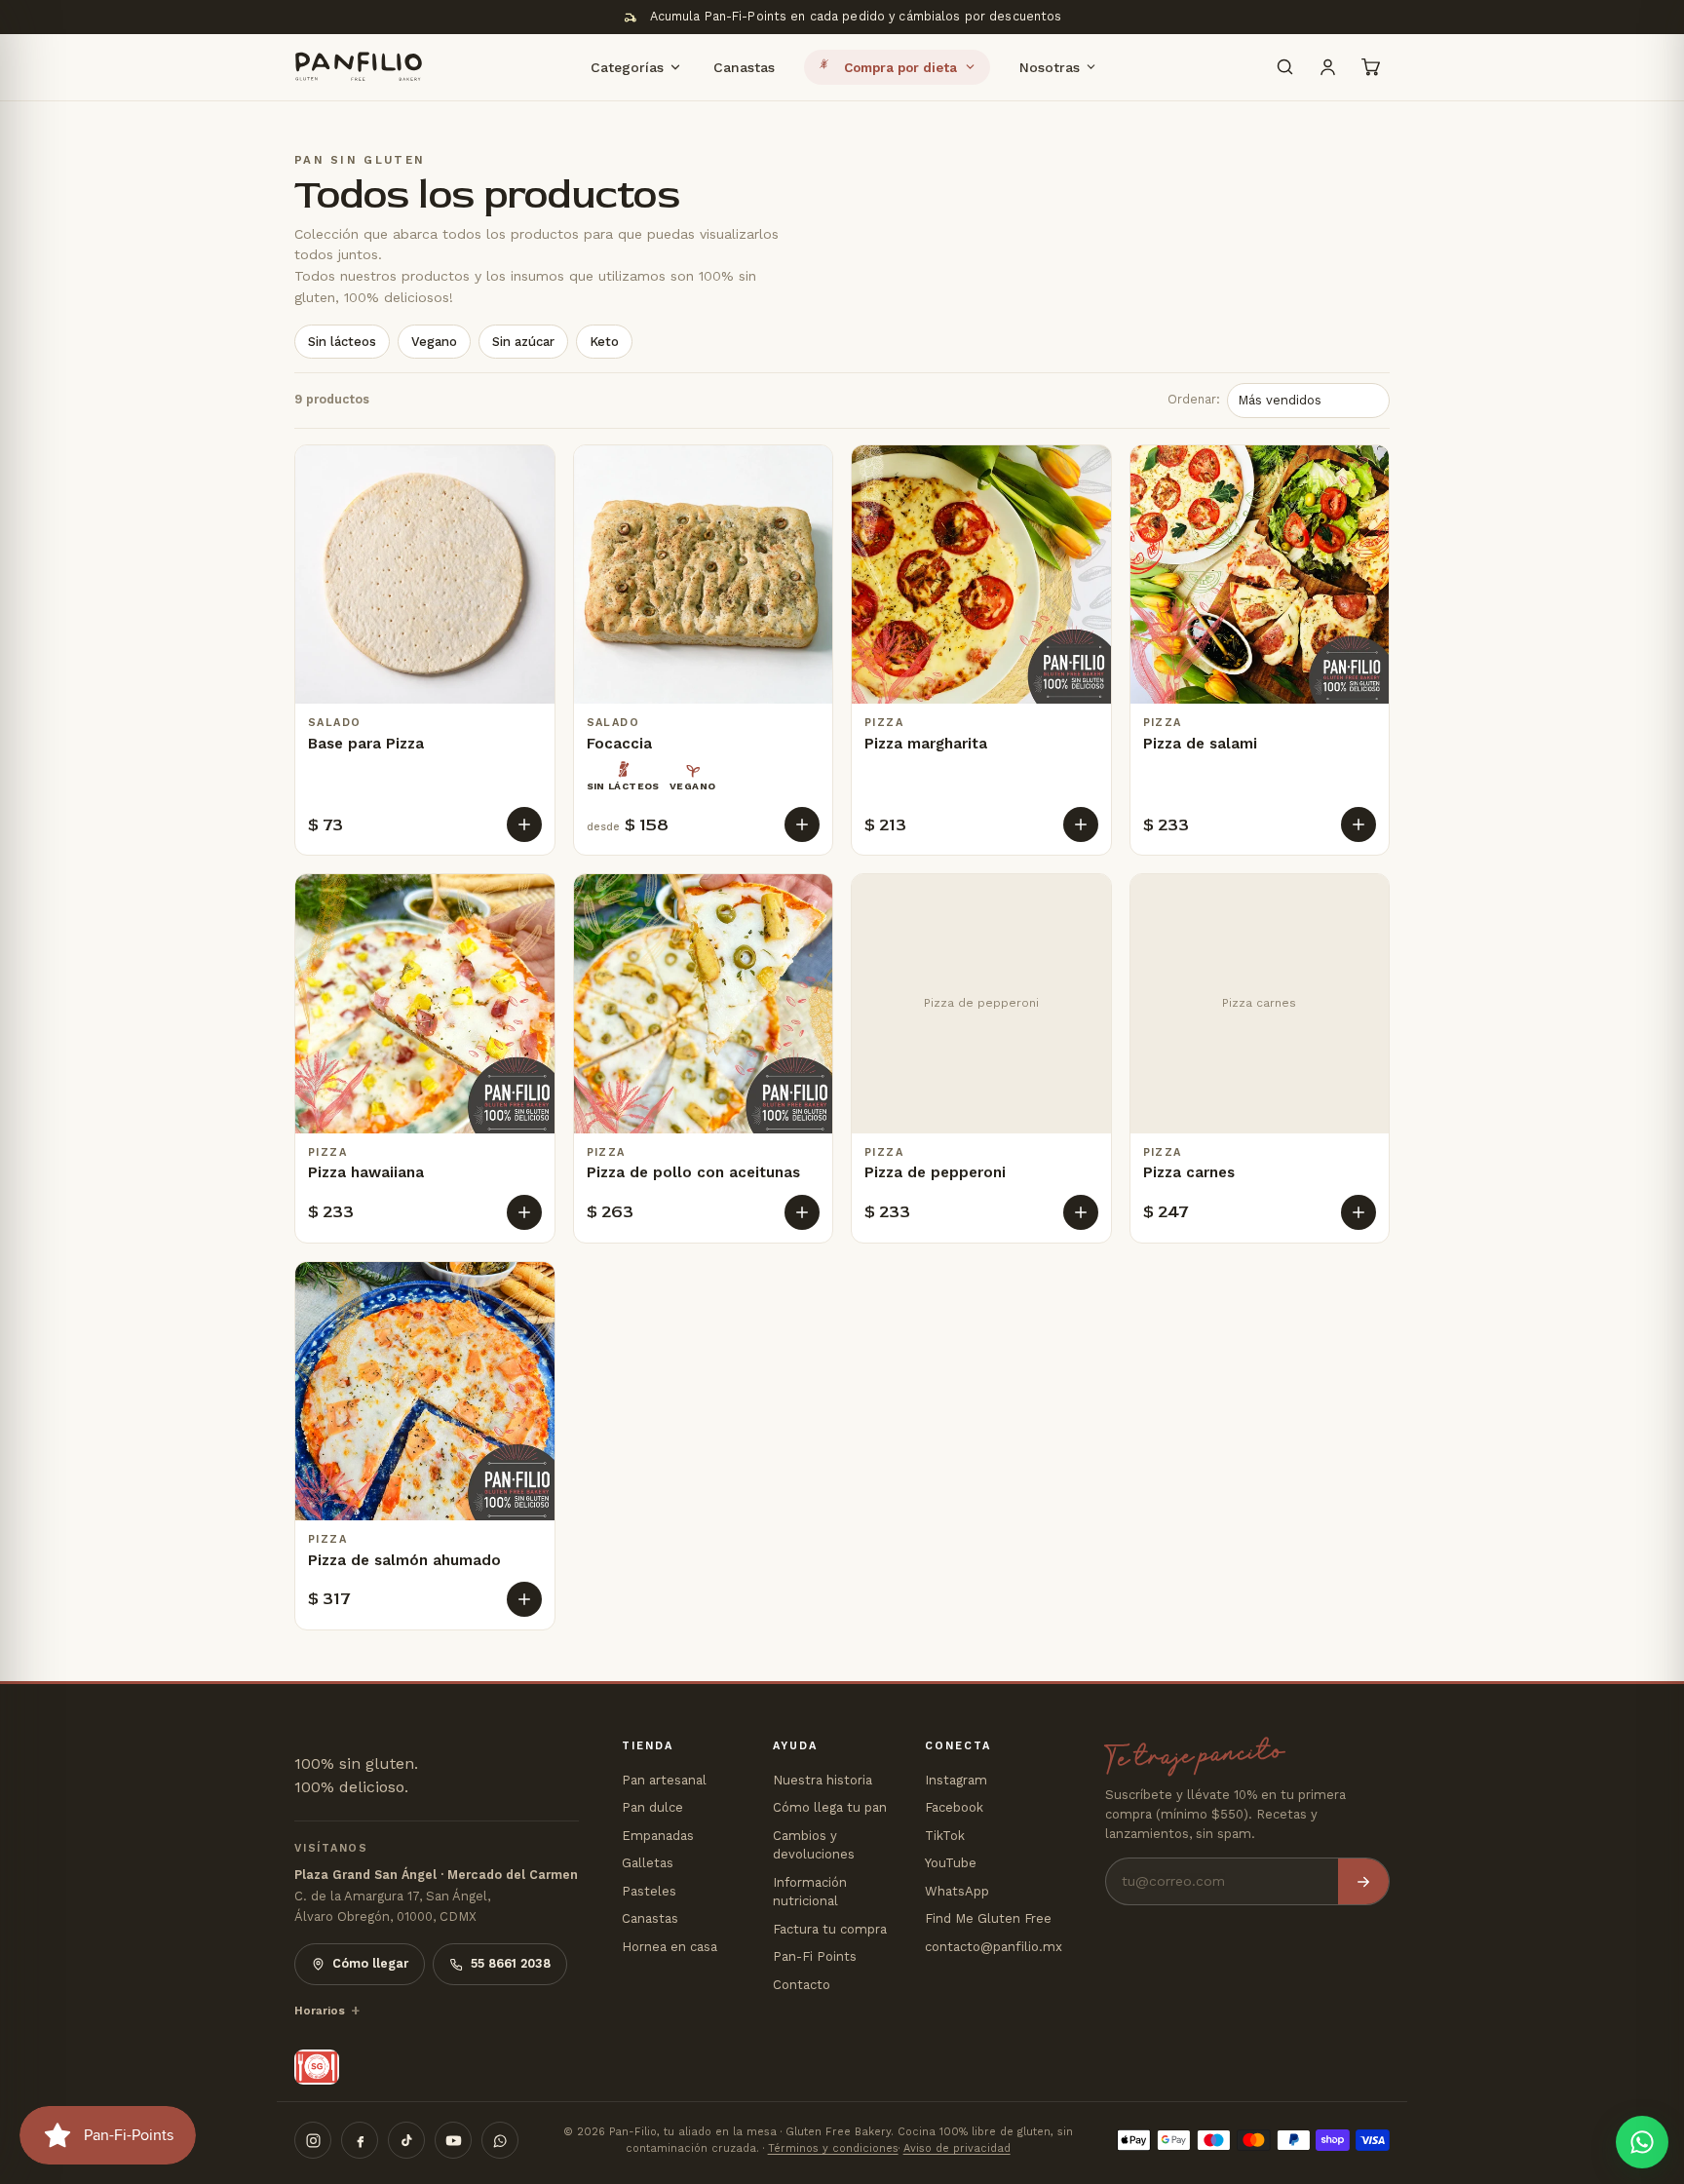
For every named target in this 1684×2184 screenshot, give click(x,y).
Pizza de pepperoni (935, 1172)
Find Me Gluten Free (988, 1918)
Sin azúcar (523, 342)
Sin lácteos (342, 342)
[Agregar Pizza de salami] (1359, 824)
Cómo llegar (370, 1963)
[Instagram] (313, 2140)
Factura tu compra (830, 1929)
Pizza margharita (926, 744)
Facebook (954, 1807)
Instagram (956, 1780)
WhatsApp (957, 1891)
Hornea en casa (670, 1947)
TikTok (945, 1836)
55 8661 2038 (511, 1963)
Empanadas (658, 1836)
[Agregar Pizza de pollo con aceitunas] (802, 1212)
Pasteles (649, 1891)
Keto (604, 342)
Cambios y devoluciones (814, 1845)
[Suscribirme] (1363, 1881)
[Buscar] (1284, 67)
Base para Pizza (366, 744)
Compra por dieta (900, 67)
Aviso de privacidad (957, 2148)
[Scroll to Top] (1646, 2078)
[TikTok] (406, 2140)
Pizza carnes (1189, 1172)
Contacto (802, 1985)
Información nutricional (810, 1892)
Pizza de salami (1200, 744)
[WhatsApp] (500, 2140)
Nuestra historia (823, 1780)
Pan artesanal (664, 1780)
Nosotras (1050, 66)
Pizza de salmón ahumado (404, 1560)
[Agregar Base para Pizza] (524, 824)
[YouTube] (453, 2140)
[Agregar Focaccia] (802, 824)
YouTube (951, 1863)
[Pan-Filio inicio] (359, 67)
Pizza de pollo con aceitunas (693, 1172)
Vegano (434, 342)
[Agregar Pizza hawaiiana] (524, 1212)
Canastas (744, 66)
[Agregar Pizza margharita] (1081, 824)
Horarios (320, 2011)
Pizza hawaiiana (366, 1172)
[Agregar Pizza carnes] (1359, 1212)
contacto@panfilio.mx (994, 1947)
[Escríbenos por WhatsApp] (1642, 2142)
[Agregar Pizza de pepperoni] (1081, 1212)
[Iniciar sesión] (1327, 67)
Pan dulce (652, 1807)
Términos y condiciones (833, 2148)
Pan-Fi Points (815, 1956)
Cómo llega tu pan (830, 1807)
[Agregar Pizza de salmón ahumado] (524, 1599)
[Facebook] (360, 2140)
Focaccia (619, 744)
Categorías (627, 66)
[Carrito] (1370, 67)
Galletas (648, 1863)
